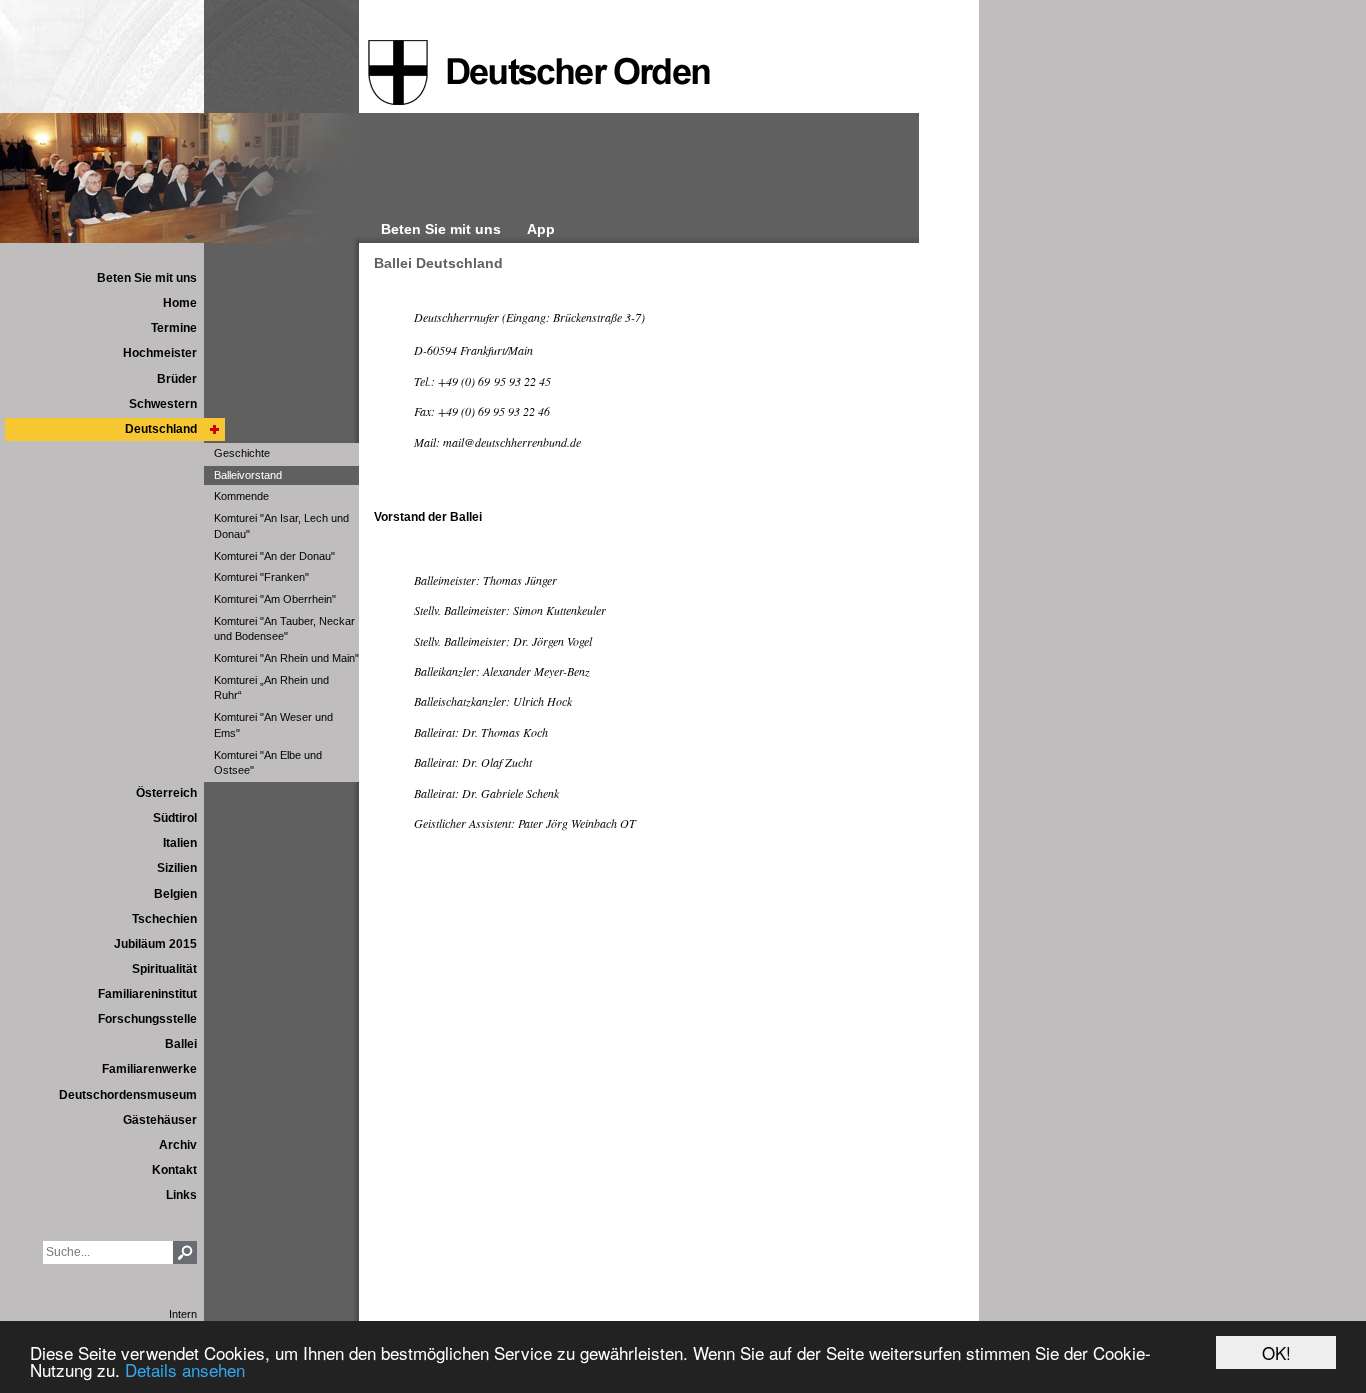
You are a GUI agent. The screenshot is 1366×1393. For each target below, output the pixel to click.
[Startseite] (539, 73)
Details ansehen (185, 1369)
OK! (1276, 1352)
